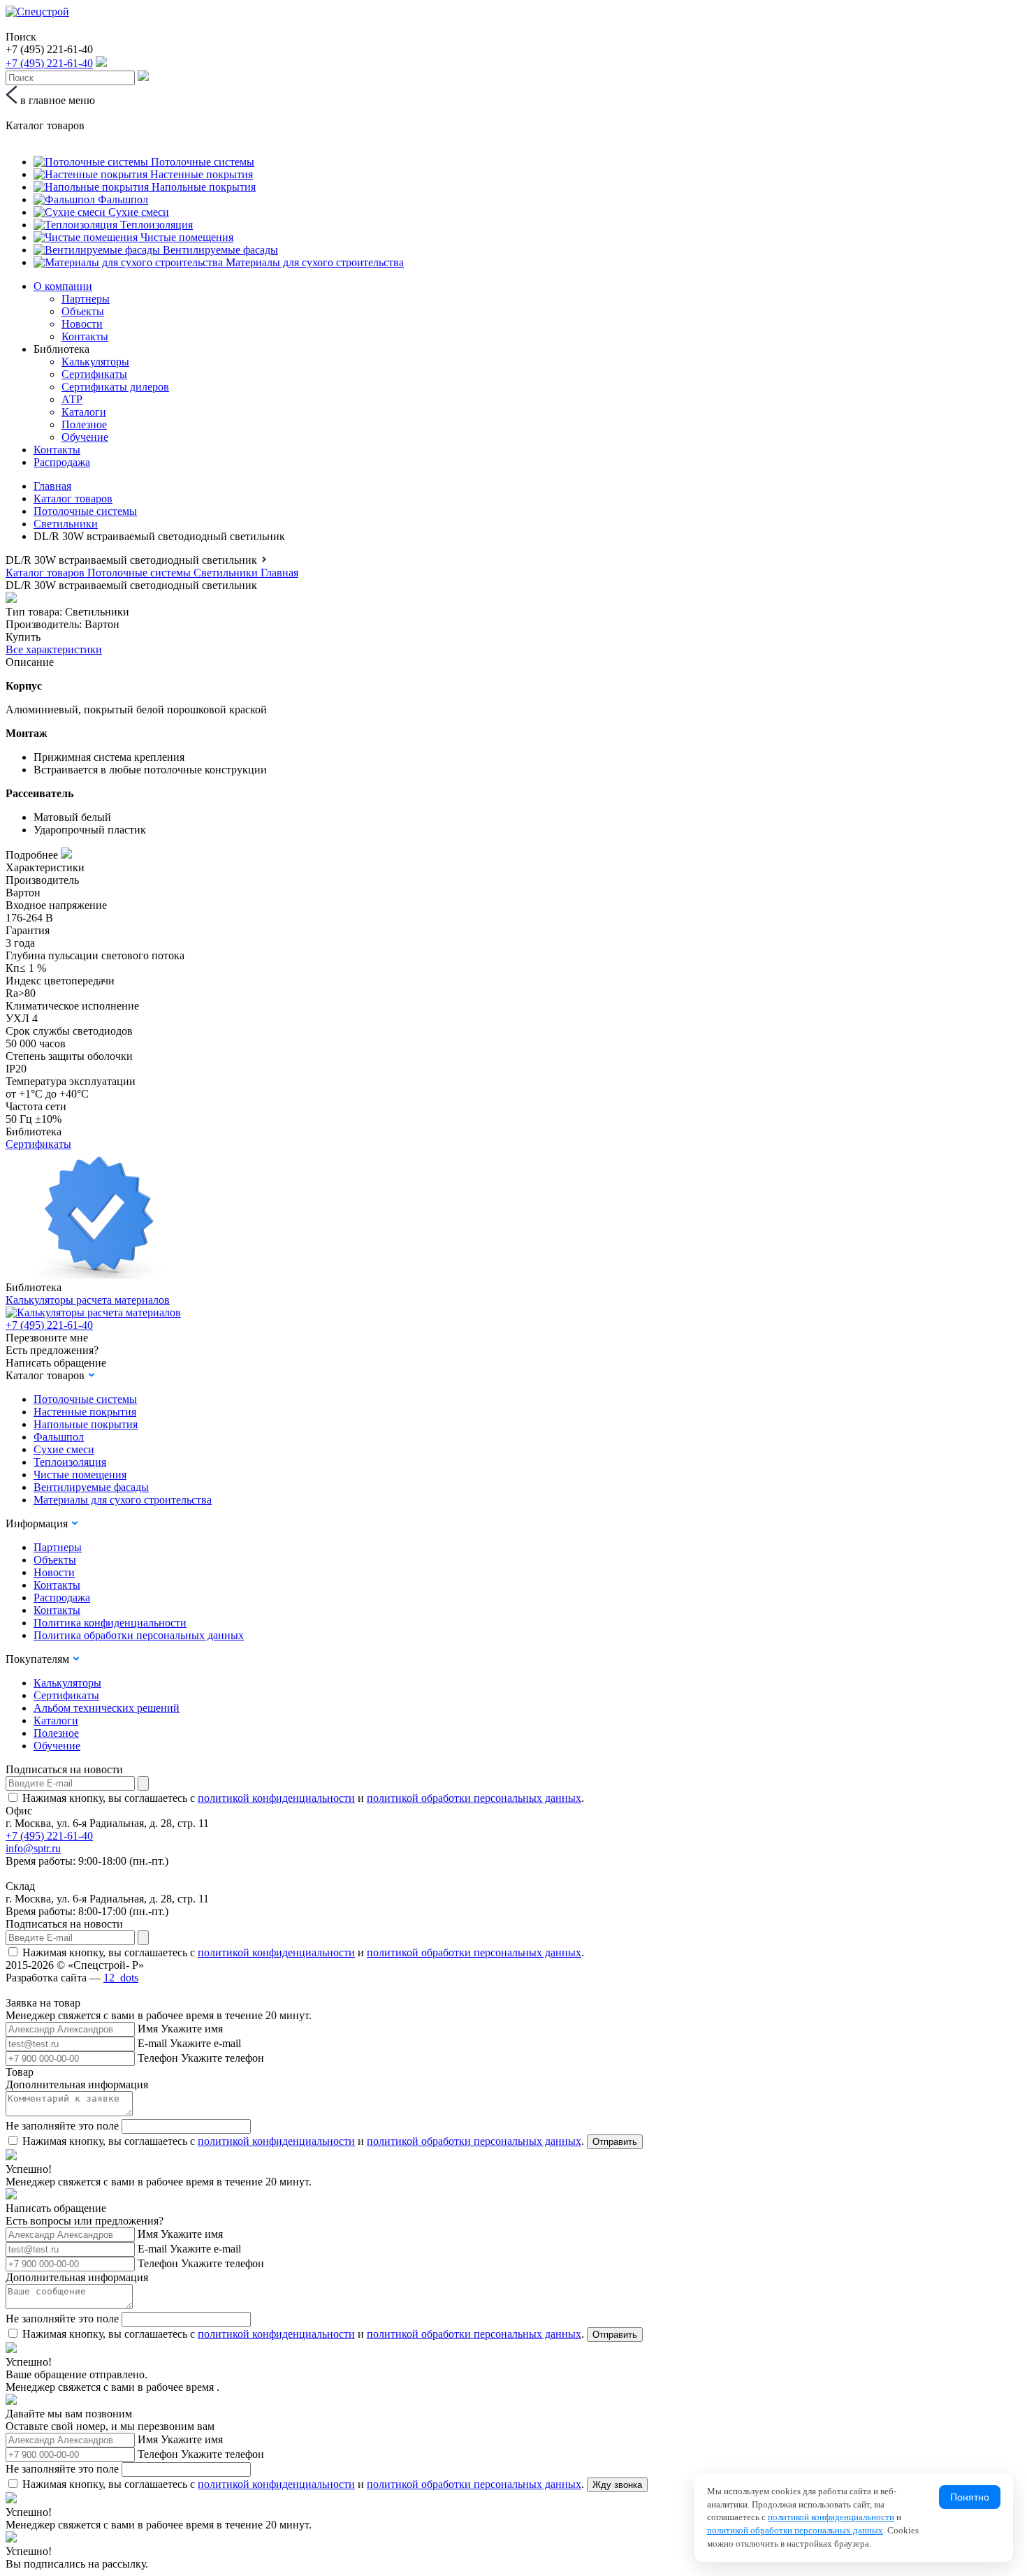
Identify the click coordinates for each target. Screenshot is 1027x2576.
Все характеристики (54, 649)
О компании (63, 286)
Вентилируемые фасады (91, 1487)
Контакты (85, 336)
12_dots (121, 1978)
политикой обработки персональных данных (474, 1798)
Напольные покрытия (86, 1424)
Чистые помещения (80, 1475)
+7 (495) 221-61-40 (49, 1325)
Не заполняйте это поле (62, 2126)
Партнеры (86, 299)
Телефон (158, 2058)
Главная (52, 486)
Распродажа (62, 462)
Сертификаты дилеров (115, 387)
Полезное (84, 424)
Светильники (66, 524)
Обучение (85, 437)
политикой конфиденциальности (276, 1798)
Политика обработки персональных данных (139, 1635)
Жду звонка (617, 2485)
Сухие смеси (64, 1449)
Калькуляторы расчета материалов (88, 1300)
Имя (148, 2029)
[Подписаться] (143, 1783)
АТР (72, 399)
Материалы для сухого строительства (123, 1500)
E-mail (152, 2043)
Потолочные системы (85, 511)
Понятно (970, 2497)
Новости (82, 324)
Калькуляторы (95, 362)
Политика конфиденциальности (110, 1623)
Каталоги (84, 412)
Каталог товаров (73, 499)
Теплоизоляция (70, 1462)
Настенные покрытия (85, 1412)
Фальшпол (59, 1437)
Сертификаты (94, 374)
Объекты (83, 311)
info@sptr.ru (33, 1848)
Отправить (615, 2142)
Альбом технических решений (107, 1708)
